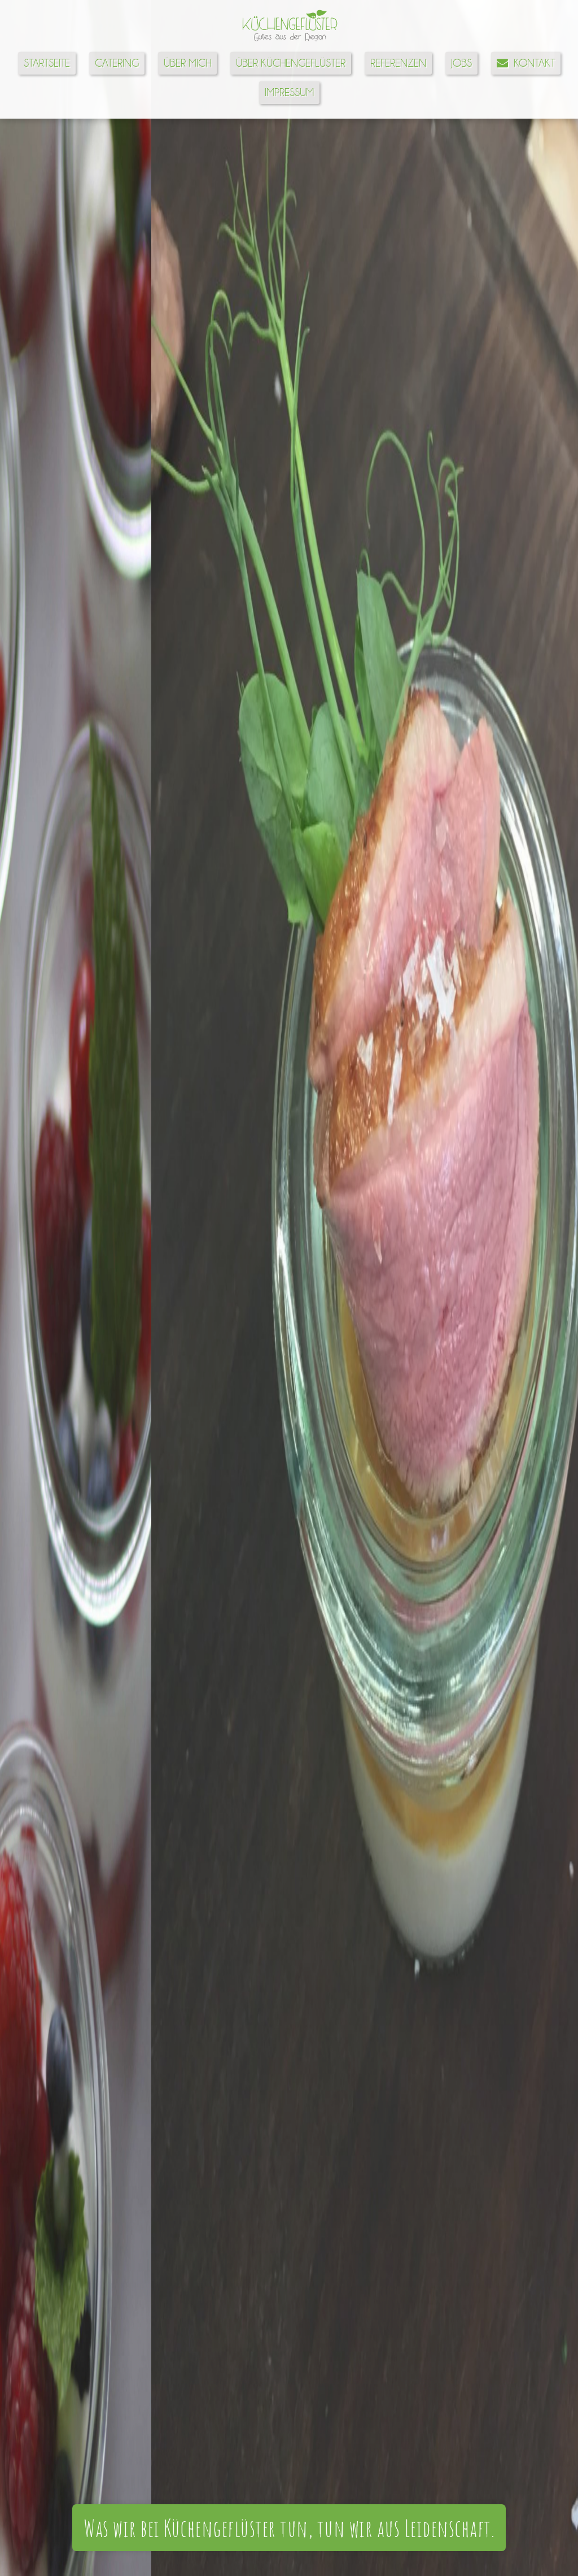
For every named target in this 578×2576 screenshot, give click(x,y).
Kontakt (531, 63)
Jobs (461, 63)
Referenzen (398, 63)
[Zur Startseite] (289, 42)
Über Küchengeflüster (291, 63)
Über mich (187, 63)
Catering (117, 63)
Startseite (47, 63)
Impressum (289, 92)
